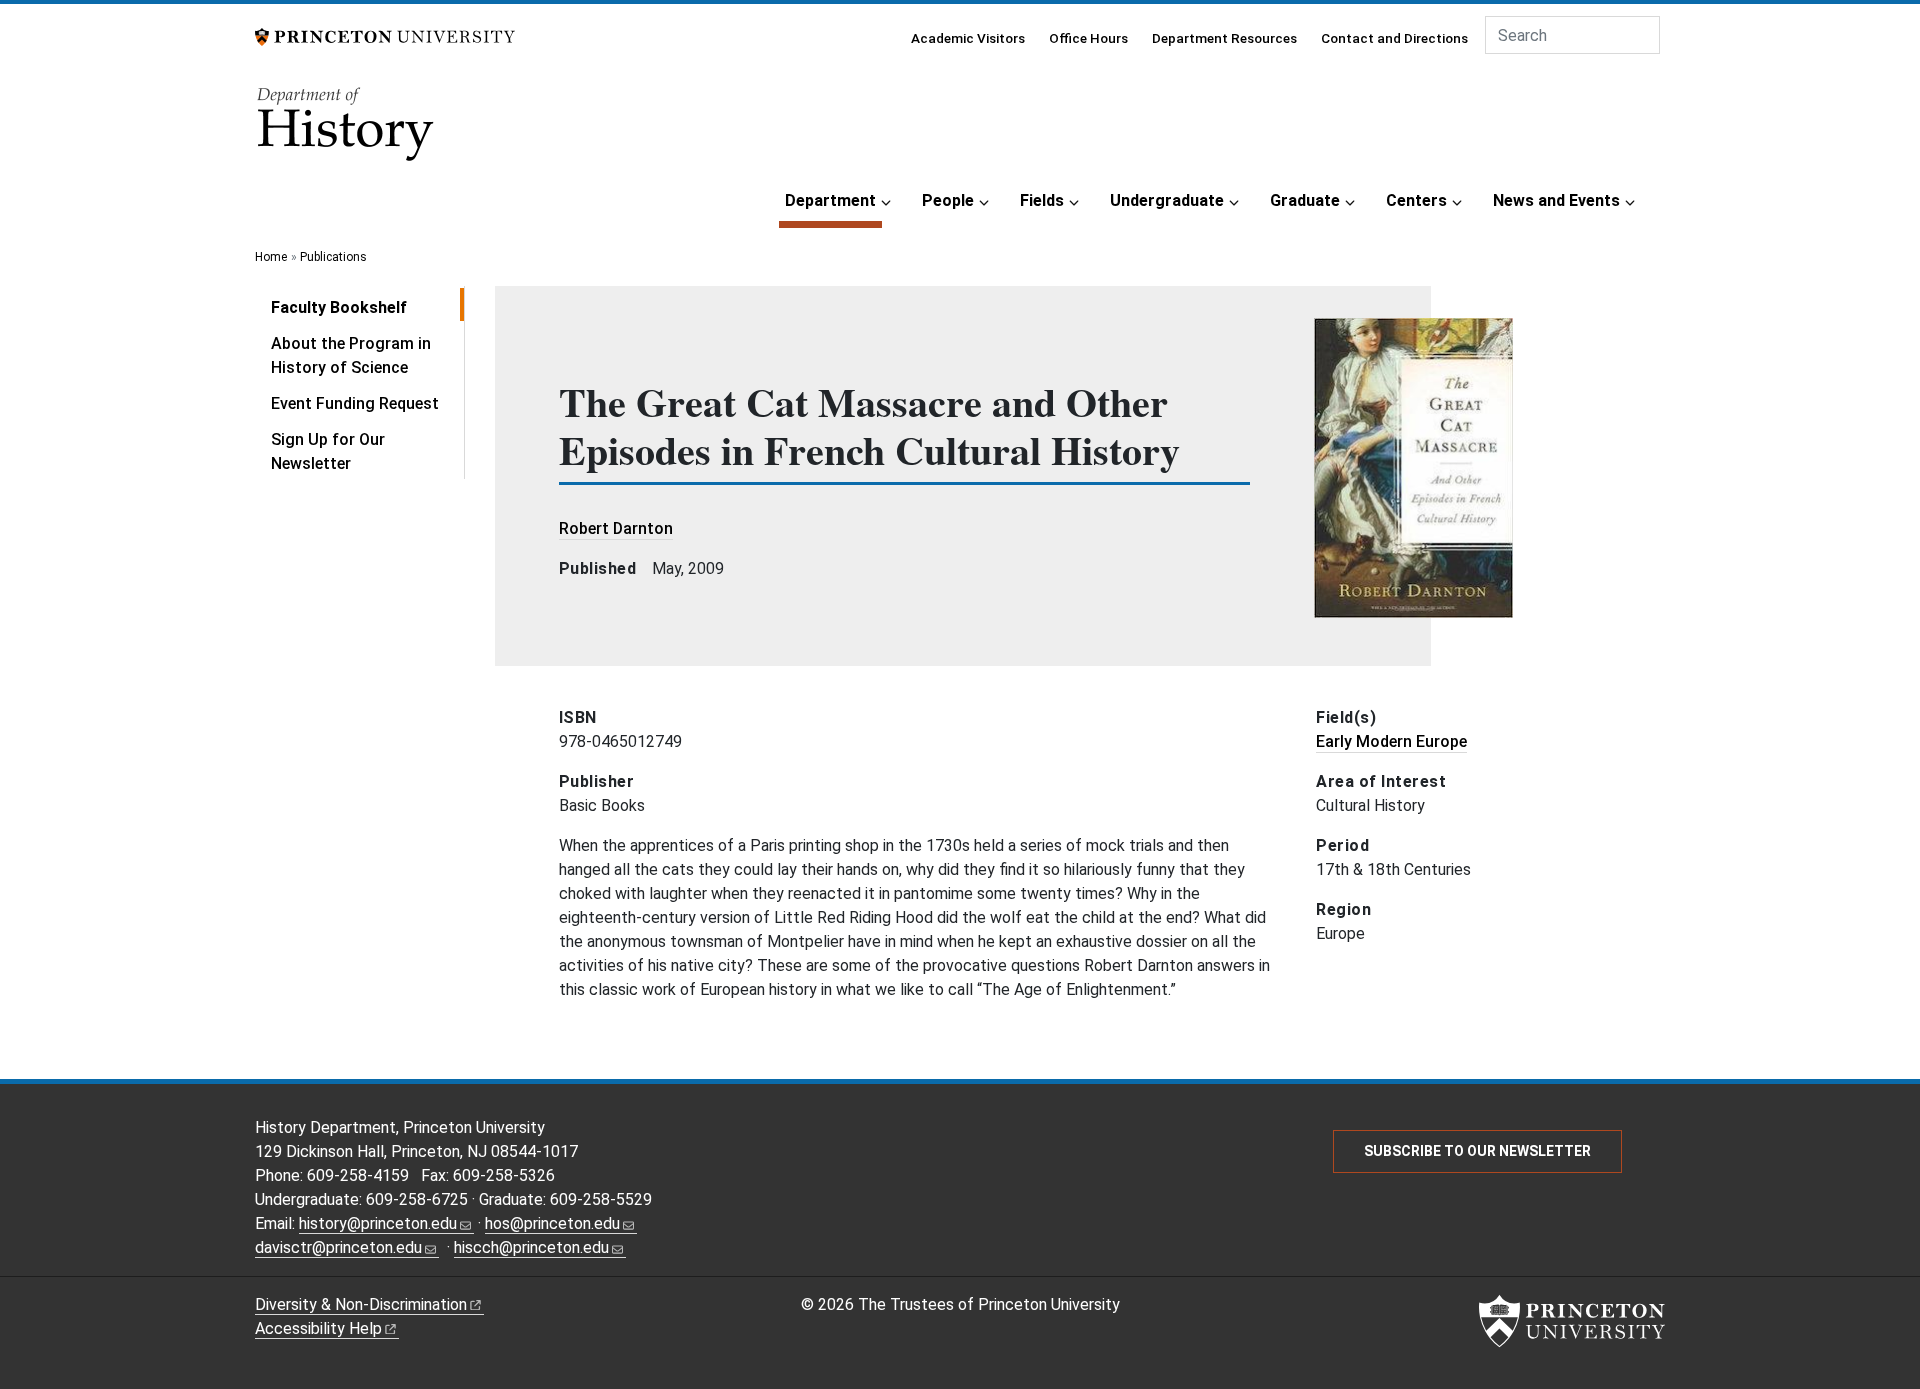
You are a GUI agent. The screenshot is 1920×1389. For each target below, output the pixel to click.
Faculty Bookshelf (367, 307)
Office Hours (1088, 38)
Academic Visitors (968, 38)
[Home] (347, 130)
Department (833, 200)
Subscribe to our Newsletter (1477, 1151)
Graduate (1305, 200)
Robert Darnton (616, 528)
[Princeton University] (385, 35)
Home (271, 257)
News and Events (1556, 200)
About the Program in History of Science (351, 355)
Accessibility (318, 1328)
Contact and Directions (1394, 38)
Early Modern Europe (1391, 741)
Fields (1042, 200)
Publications (333, 257)
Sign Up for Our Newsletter (328, 451)
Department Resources (1224, 38)
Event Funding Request (355, 403)
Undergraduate (1167, 200)
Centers (1416, 200)
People (948, 200)
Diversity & (361, 1304)
